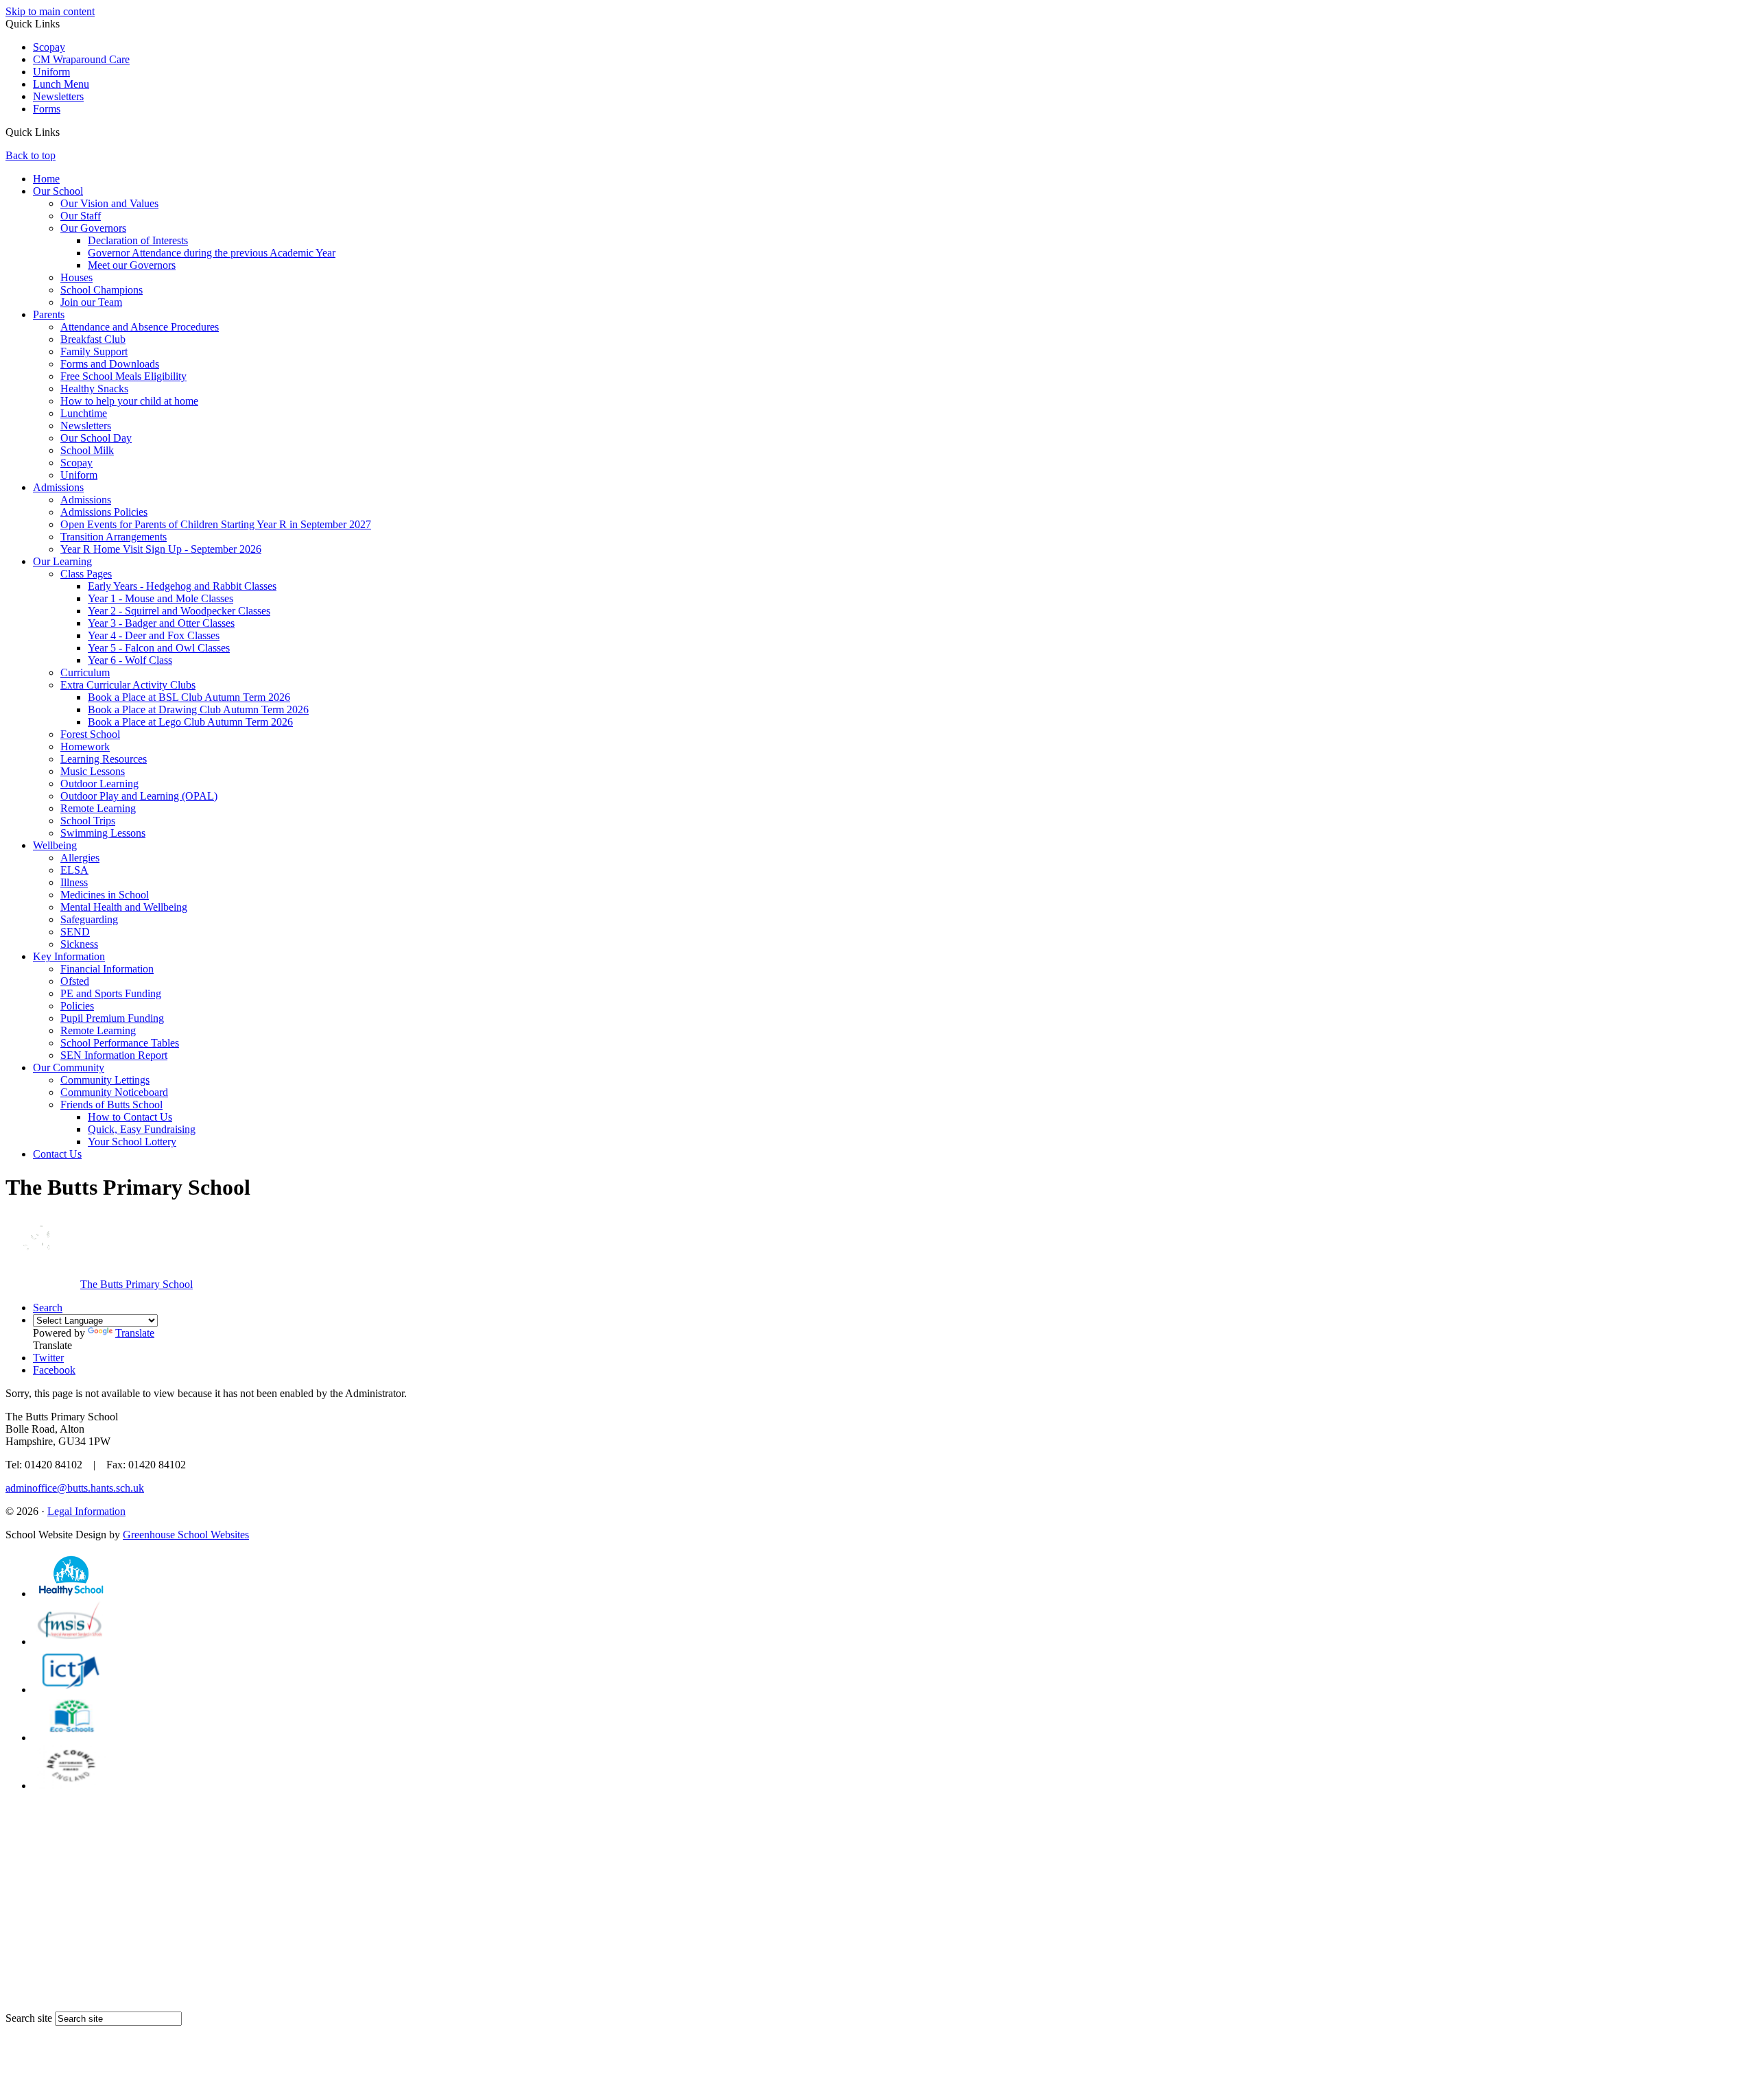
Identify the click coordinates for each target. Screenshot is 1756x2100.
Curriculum (85, 672)
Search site (29, 2018)
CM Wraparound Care (81, 59)
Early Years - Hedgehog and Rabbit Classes (182, 586)
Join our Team (91, 302)
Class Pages (86, 574)
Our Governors (93, 228)
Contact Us (57, 1154)
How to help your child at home (129, 401)
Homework (85, 747)
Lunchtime (84, 413)
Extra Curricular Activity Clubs (128, 685)
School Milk (87, 450)
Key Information (69, 956)
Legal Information (86, 1511)
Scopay (49, 47)
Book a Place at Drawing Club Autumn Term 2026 (198, 709)
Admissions (58, 487)
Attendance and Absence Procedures (140, 327)
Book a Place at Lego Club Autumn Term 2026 (190, 722)
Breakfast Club (93, 339)
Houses (76, 277)
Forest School (90, 734)
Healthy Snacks (94, 389)
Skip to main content (50, 11)
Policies (77, 1006)
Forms (47, 109)
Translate (135, 1333)
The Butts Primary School (137, 1284)
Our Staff (81, 216)
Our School (58, 191)
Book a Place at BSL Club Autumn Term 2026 (189, 697)
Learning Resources (104, 759)
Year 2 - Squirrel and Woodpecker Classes (179, 611)
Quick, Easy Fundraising (142, 1129)
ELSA (74, 870)
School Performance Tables (120, 1043)
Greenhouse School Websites (186, 1535)
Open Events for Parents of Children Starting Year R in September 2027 (216, 524)
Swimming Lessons (103, 833)
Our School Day (96, 438)
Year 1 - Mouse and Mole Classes (161, 598)
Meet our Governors (132, 265)
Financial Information (107, 969)
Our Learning (62, 561)
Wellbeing (55, 845)
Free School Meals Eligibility (123, 376)
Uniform (51, 72)
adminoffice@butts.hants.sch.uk (75, 1488)
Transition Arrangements (114, 537)
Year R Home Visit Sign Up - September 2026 (161, 549)
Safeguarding (89, 919)
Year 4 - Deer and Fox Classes (154, 635)
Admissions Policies (104, 512)
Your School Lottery (132, 1142)
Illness (74, 882)
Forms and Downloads (110, 364)
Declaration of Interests (138, 240)
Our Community (69, 1067)
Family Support (94, 351)
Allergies (80, 858)
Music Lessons (93, 771)
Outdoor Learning (99, 784)
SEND (75, 932)
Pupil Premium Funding (112, 1018)
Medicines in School (105, 895)
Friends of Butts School (111, 1105)
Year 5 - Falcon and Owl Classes (159, 648)
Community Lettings (105, 1080)
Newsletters (58, 96)
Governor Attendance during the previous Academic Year (212, 253)
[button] (65, 132)
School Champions (102, 290)
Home (46, 179)
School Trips (88, 821)
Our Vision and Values (109, 203)
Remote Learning (98, 808)
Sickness (79, 944)
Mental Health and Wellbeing (124, 907)
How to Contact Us (130, 1117)
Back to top (31, 155)
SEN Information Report (114, 1055)
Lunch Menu (61, 84)
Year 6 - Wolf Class (130, 660)
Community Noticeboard (114, 1092)
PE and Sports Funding (111, 993)
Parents (49, 314)
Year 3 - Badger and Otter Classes (161, 623)
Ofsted (75, 981)
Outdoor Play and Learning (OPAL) (139, 796)
